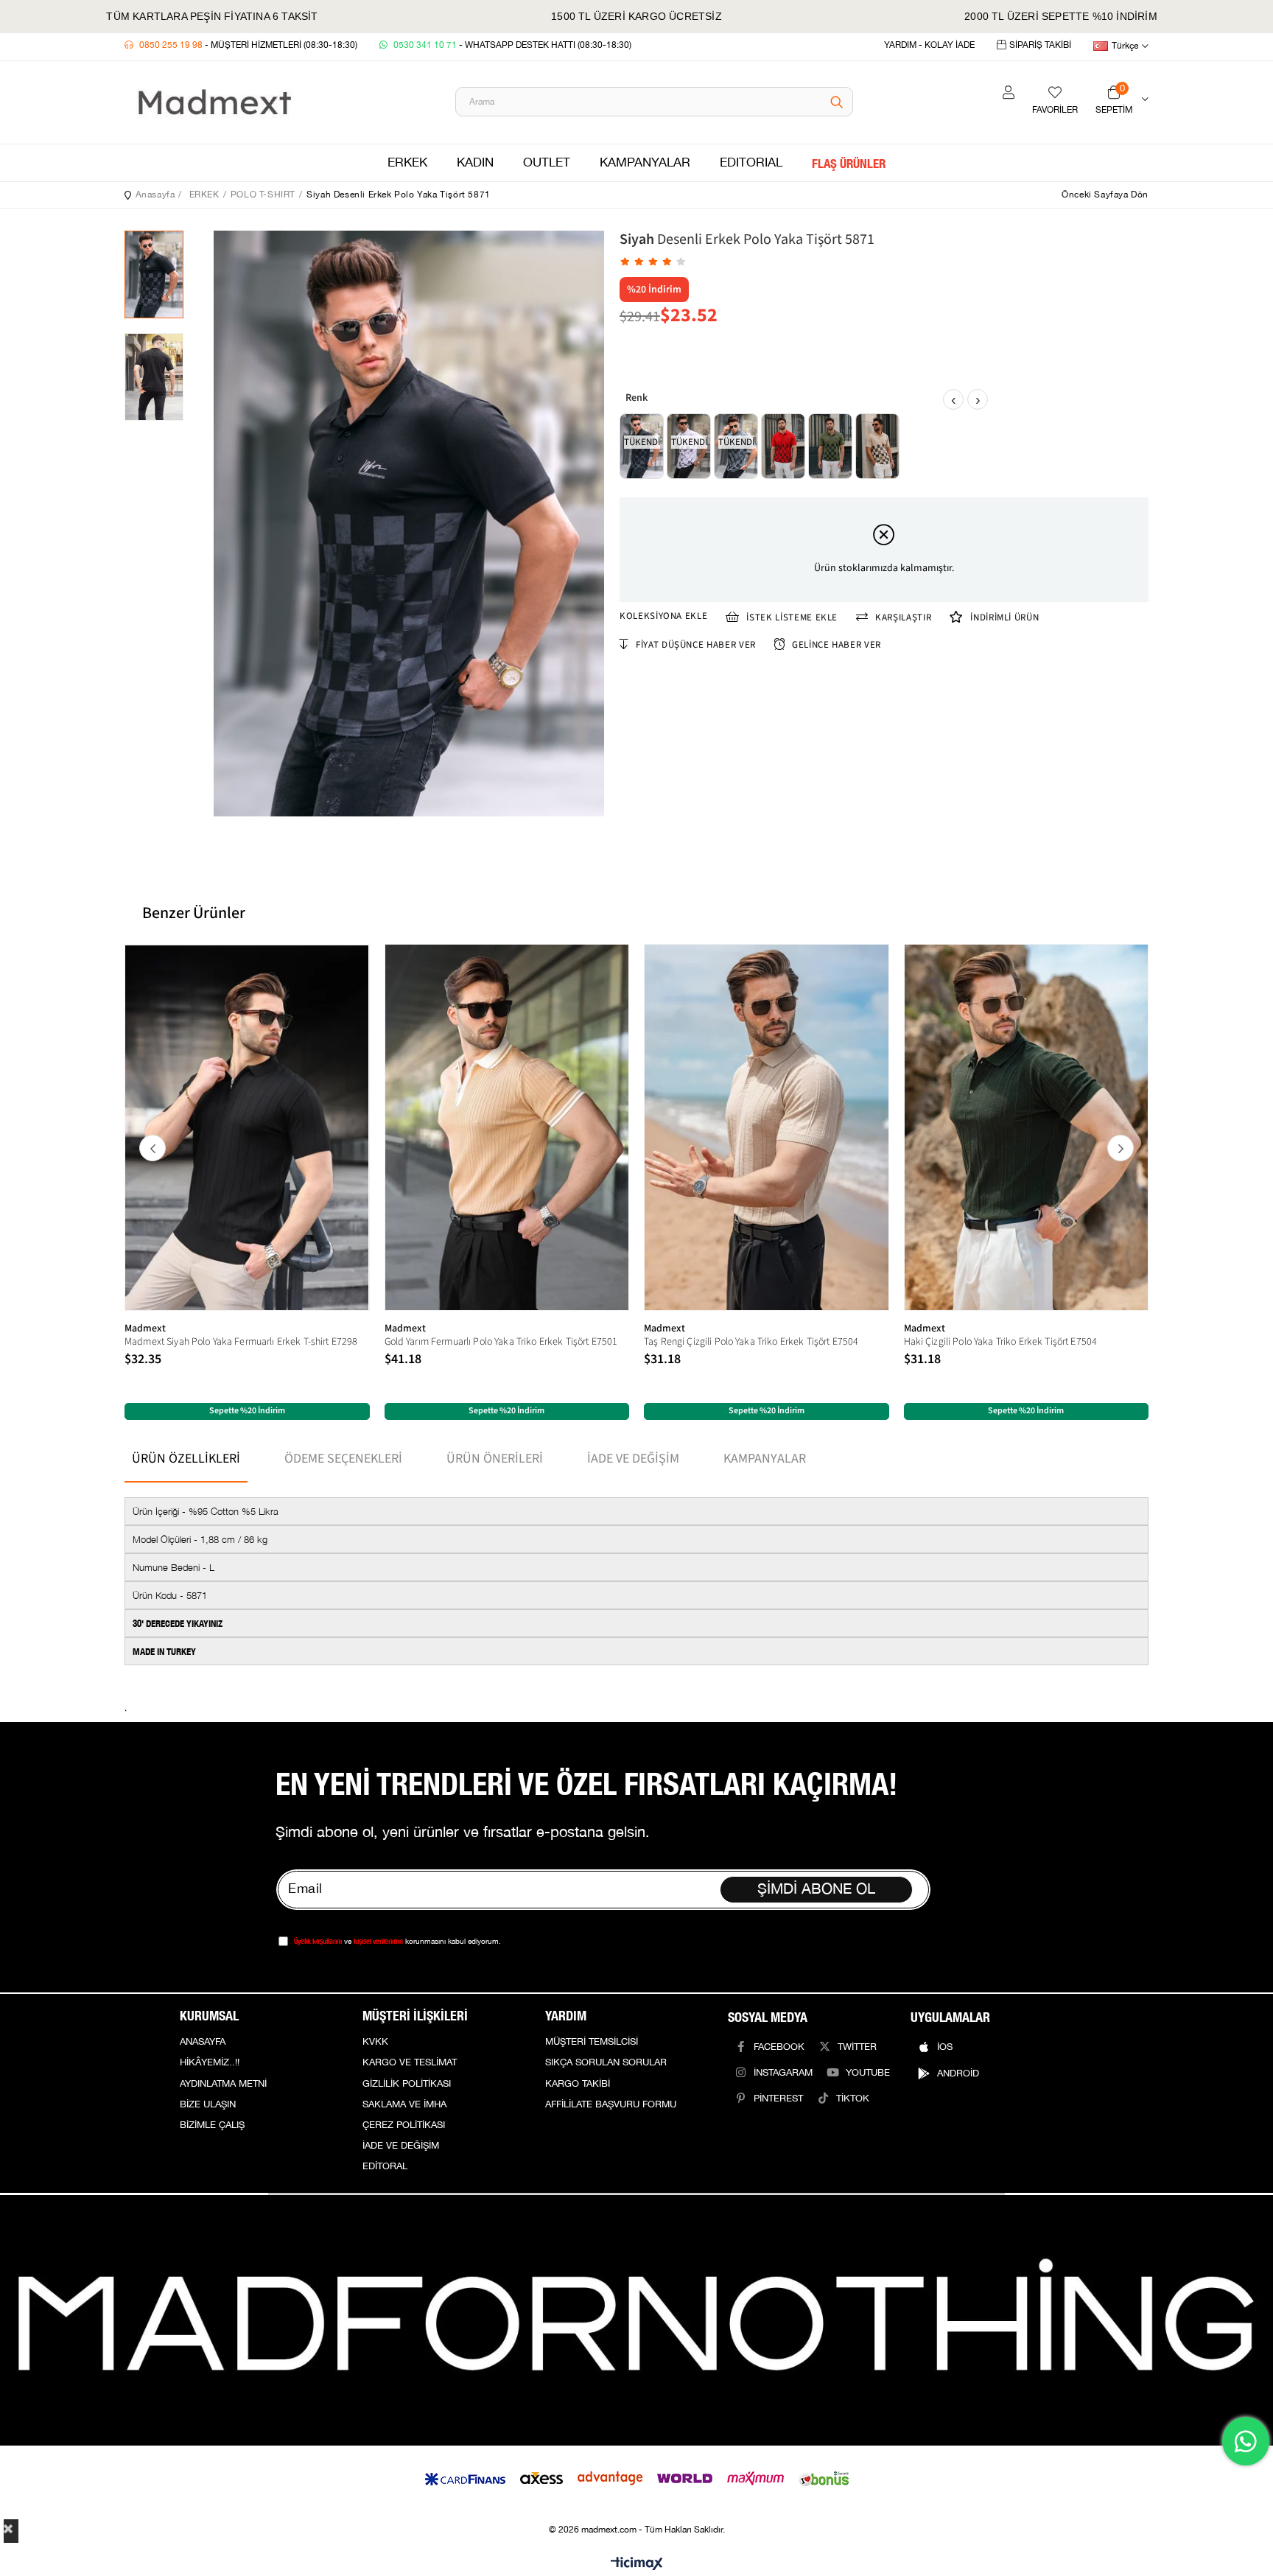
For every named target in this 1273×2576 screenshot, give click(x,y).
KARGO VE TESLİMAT (410, 2062)
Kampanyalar (765, 1459)
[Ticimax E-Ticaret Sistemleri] (637, 2565)
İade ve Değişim (633, 1459)
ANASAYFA (203, 2042)
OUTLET (547, 163)
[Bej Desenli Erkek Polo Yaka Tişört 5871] (877, 446)
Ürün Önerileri (495, 1459)
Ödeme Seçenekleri (343, 1459)
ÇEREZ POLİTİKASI (404, 2125)
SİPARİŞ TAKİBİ (1040, 45)
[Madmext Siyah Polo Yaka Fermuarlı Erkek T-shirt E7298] (247, 1127)
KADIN (475, 163)
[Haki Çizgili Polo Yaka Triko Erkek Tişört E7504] (1027, 1127)
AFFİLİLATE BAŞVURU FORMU (611, 2104)
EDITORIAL (751, 163)
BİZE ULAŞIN (208, 2104)
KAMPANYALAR (645, 163)
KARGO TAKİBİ (578, 2084)
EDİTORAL (385, 2166)
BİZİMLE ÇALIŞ (212, 2125)
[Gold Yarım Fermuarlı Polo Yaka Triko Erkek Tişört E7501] (507, 1127)
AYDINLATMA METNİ (223, 2084)
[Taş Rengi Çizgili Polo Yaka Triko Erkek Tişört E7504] (767, 1127)
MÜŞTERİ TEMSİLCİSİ (592, 2042)
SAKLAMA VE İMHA (404, 2104)
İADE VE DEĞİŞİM (401, 2146)
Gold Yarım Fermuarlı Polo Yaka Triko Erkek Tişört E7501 (501, 1342)
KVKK (375, 2042)
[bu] (636, 2320)
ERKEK (407, 163)
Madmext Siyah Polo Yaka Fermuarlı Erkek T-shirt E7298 (241, 1342)
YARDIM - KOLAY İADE (929, 45)
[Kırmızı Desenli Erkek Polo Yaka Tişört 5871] (783, 446)
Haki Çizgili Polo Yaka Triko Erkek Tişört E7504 (1001, 1342)
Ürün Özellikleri (186, 1459)
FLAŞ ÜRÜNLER (849, 163)
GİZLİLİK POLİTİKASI (407, 2084)
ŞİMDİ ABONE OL (816, 1889)
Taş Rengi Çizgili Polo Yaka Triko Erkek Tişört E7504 (751, 1342)
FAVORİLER (1055, 110)
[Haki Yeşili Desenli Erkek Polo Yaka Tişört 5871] (830, 446)
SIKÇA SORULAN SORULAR (606, 2062)
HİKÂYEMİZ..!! (210, 2062)
